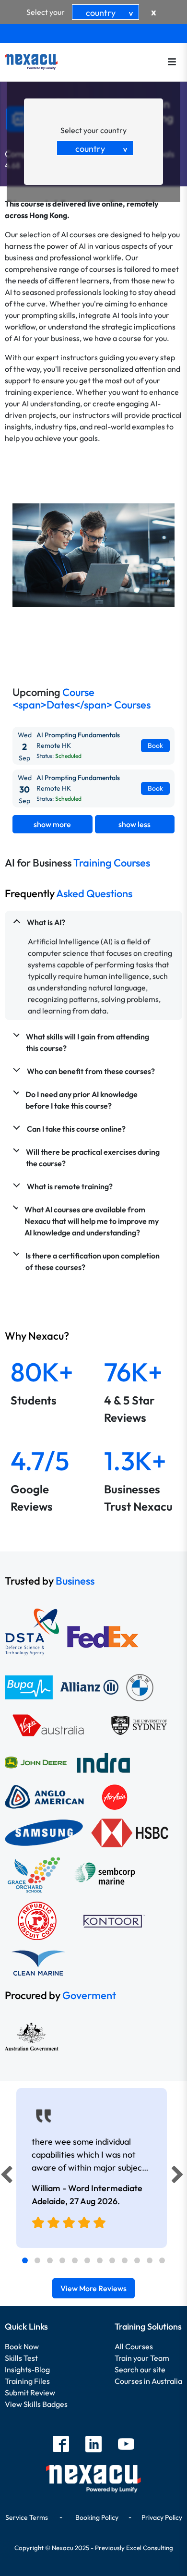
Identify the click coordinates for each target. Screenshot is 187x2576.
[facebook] (61, 2445)
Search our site (140, 2369)
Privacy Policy (162, 2517)
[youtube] (126, 2445)
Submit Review (30, 2393)
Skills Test (21, 2358)
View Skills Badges (36, 2404)
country (111, 13)
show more (52, 824)
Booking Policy (97, 2517)
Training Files (27, 2381)
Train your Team (142, 2358)
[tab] (25, 2260)
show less (134, 824)
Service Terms (27, 2517)
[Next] (179, 2177)
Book (155, 745)
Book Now (22, 2346)
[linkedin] (93, 2445)
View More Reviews (93, 2288)
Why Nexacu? (38, 1336)
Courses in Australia (148, 2381)
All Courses (134, 2346)
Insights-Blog (27, 2369)
